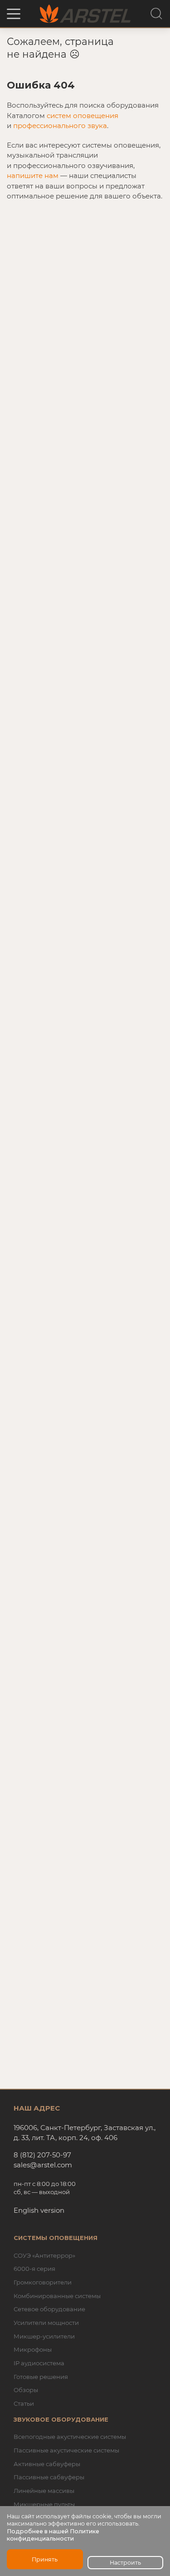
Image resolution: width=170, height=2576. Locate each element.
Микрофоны (33, 2349)
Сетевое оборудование (49, 2309)
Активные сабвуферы (47, 2464)
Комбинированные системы (57, 2296)
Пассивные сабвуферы (49, 2477)
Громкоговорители (43, 2282)
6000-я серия (34, 2269)
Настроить (125, 2563)
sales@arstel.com (43, 2165)
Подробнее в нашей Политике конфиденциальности (53, 2535)
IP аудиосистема (39, 2363)
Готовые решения (41, 2377)
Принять (45, 2559)
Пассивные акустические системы (66, 2450)
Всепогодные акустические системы (70, 2437)
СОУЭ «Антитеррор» (44, 2255)
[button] (14, 14)
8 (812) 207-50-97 (42, 2155)
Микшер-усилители (44, 2336)
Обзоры (26, 2390)
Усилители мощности (46, 2323)
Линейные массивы (44, 2491)
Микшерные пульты (44, 2504)
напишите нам (33, 176)
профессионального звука (60, 126)
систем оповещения (83, 116)
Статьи (24, 2403)
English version (39, 2210)
